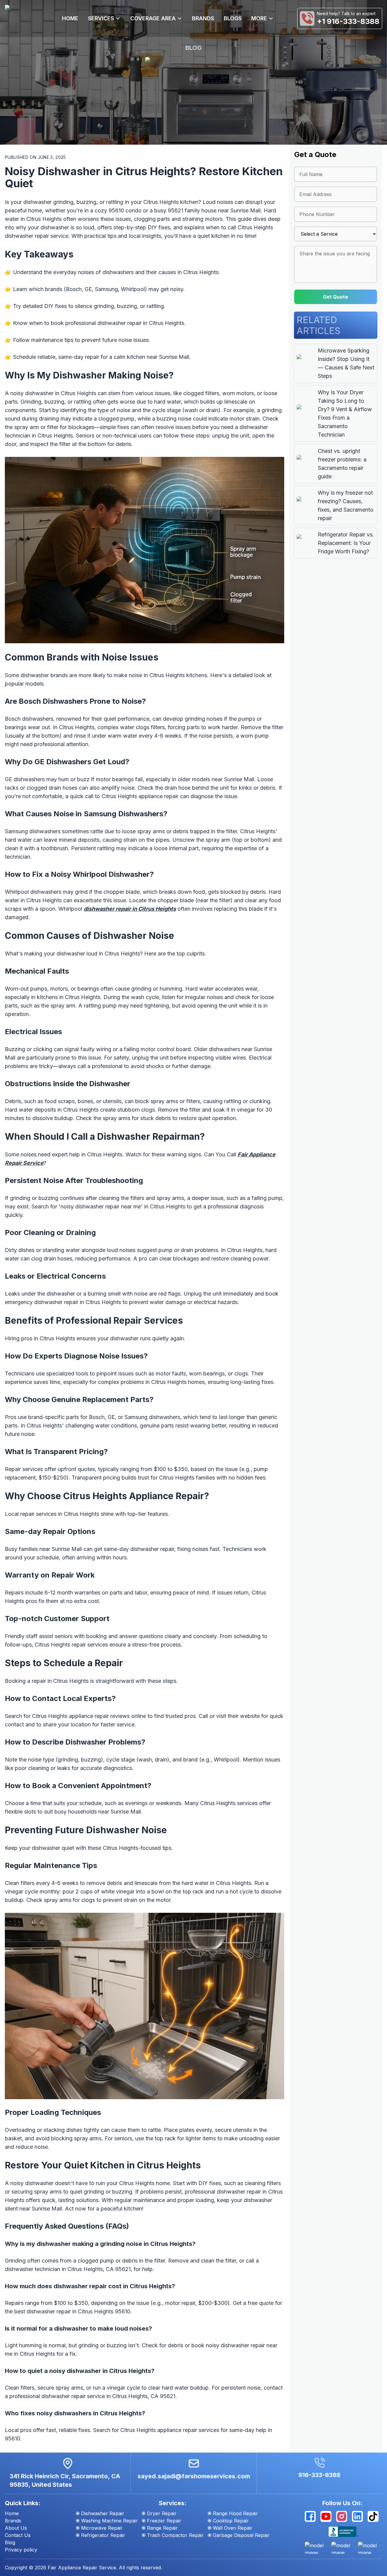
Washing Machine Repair (109, 2521)
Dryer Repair (162, 2513)
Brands (13, 2521)
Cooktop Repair (231, 2521)
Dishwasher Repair (103, 2513)
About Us (16, 2528)
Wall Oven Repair (233, 2528)
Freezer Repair (164, 2521)
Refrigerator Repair (103, 2535)
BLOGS (233, 18)
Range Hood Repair (235, 2513)
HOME (70, 18)
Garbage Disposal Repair (241, 2535)
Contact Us (18, 2535)
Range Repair (162, 2528)
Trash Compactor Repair (175, 2535)
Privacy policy (21, 2550)
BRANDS (203, 18)
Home (12, 2513)
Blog (10, 2542)
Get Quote (335, 297)
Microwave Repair (102, 2528)
